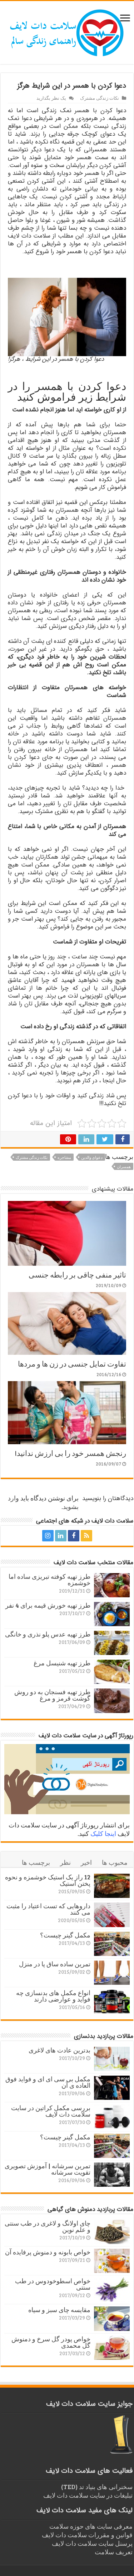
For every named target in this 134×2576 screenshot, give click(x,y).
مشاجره (64, 1157)
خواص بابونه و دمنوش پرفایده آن (48, 2252)
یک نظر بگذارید (51, 98)
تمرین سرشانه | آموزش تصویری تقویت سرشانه (48, 2169)
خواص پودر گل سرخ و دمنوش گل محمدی (51, 2342)
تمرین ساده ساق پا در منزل (55, 1964)
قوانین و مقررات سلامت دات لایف (87, 2535)
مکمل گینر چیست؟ (65, 1935)
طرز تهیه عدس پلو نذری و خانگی (48, 1634)
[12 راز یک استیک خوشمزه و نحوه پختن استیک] (112, 1886)
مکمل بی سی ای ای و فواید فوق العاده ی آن (48, 2082)
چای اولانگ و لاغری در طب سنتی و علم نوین (48, 2226)
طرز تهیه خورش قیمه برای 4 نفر (48, 1605)
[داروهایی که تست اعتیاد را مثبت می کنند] (112, 1915)
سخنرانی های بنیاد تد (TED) (97, 2487)
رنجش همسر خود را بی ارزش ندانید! (71, 1453)
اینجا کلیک (103, 1833)
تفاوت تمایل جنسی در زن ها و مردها (72, 1364)
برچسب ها (36, 1862)
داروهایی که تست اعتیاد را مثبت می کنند (48, 1909)
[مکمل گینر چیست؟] (112, 1944)
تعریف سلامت (114, 2552)
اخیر (86, 1862)
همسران (124, 1167)
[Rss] (86, 1536)
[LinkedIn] (61, 1536)
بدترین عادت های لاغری (59, 2050)
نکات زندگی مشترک (100, 98)
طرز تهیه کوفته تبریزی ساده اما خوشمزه (49, 1580)
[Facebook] (74, 1536)
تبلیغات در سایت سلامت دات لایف (88, 2495)
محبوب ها (115, 1862)
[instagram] (48, 1536)
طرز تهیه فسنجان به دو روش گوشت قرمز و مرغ (52, 1695)
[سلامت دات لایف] (67, 31)
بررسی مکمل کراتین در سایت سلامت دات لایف (51, 2111)
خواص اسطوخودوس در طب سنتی (53, 2284)
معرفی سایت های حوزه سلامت (91, 2526)
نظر (65, 1862)
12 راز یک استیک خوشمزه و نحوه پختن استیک (48, 1880)
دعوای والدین (92, 1157)
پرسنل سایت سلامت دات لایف (92, 2543)
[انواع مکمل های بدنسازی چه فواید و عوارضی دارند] (112, 2002)
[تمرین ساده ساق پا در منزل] (112, 1973)
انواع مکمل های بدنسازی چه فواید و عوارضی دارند (53, 1996)
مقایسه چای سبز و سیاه (59, 2310)
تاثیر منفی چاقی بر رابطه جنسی (77, 1274)
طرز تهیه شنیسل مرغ (62, 1663)
